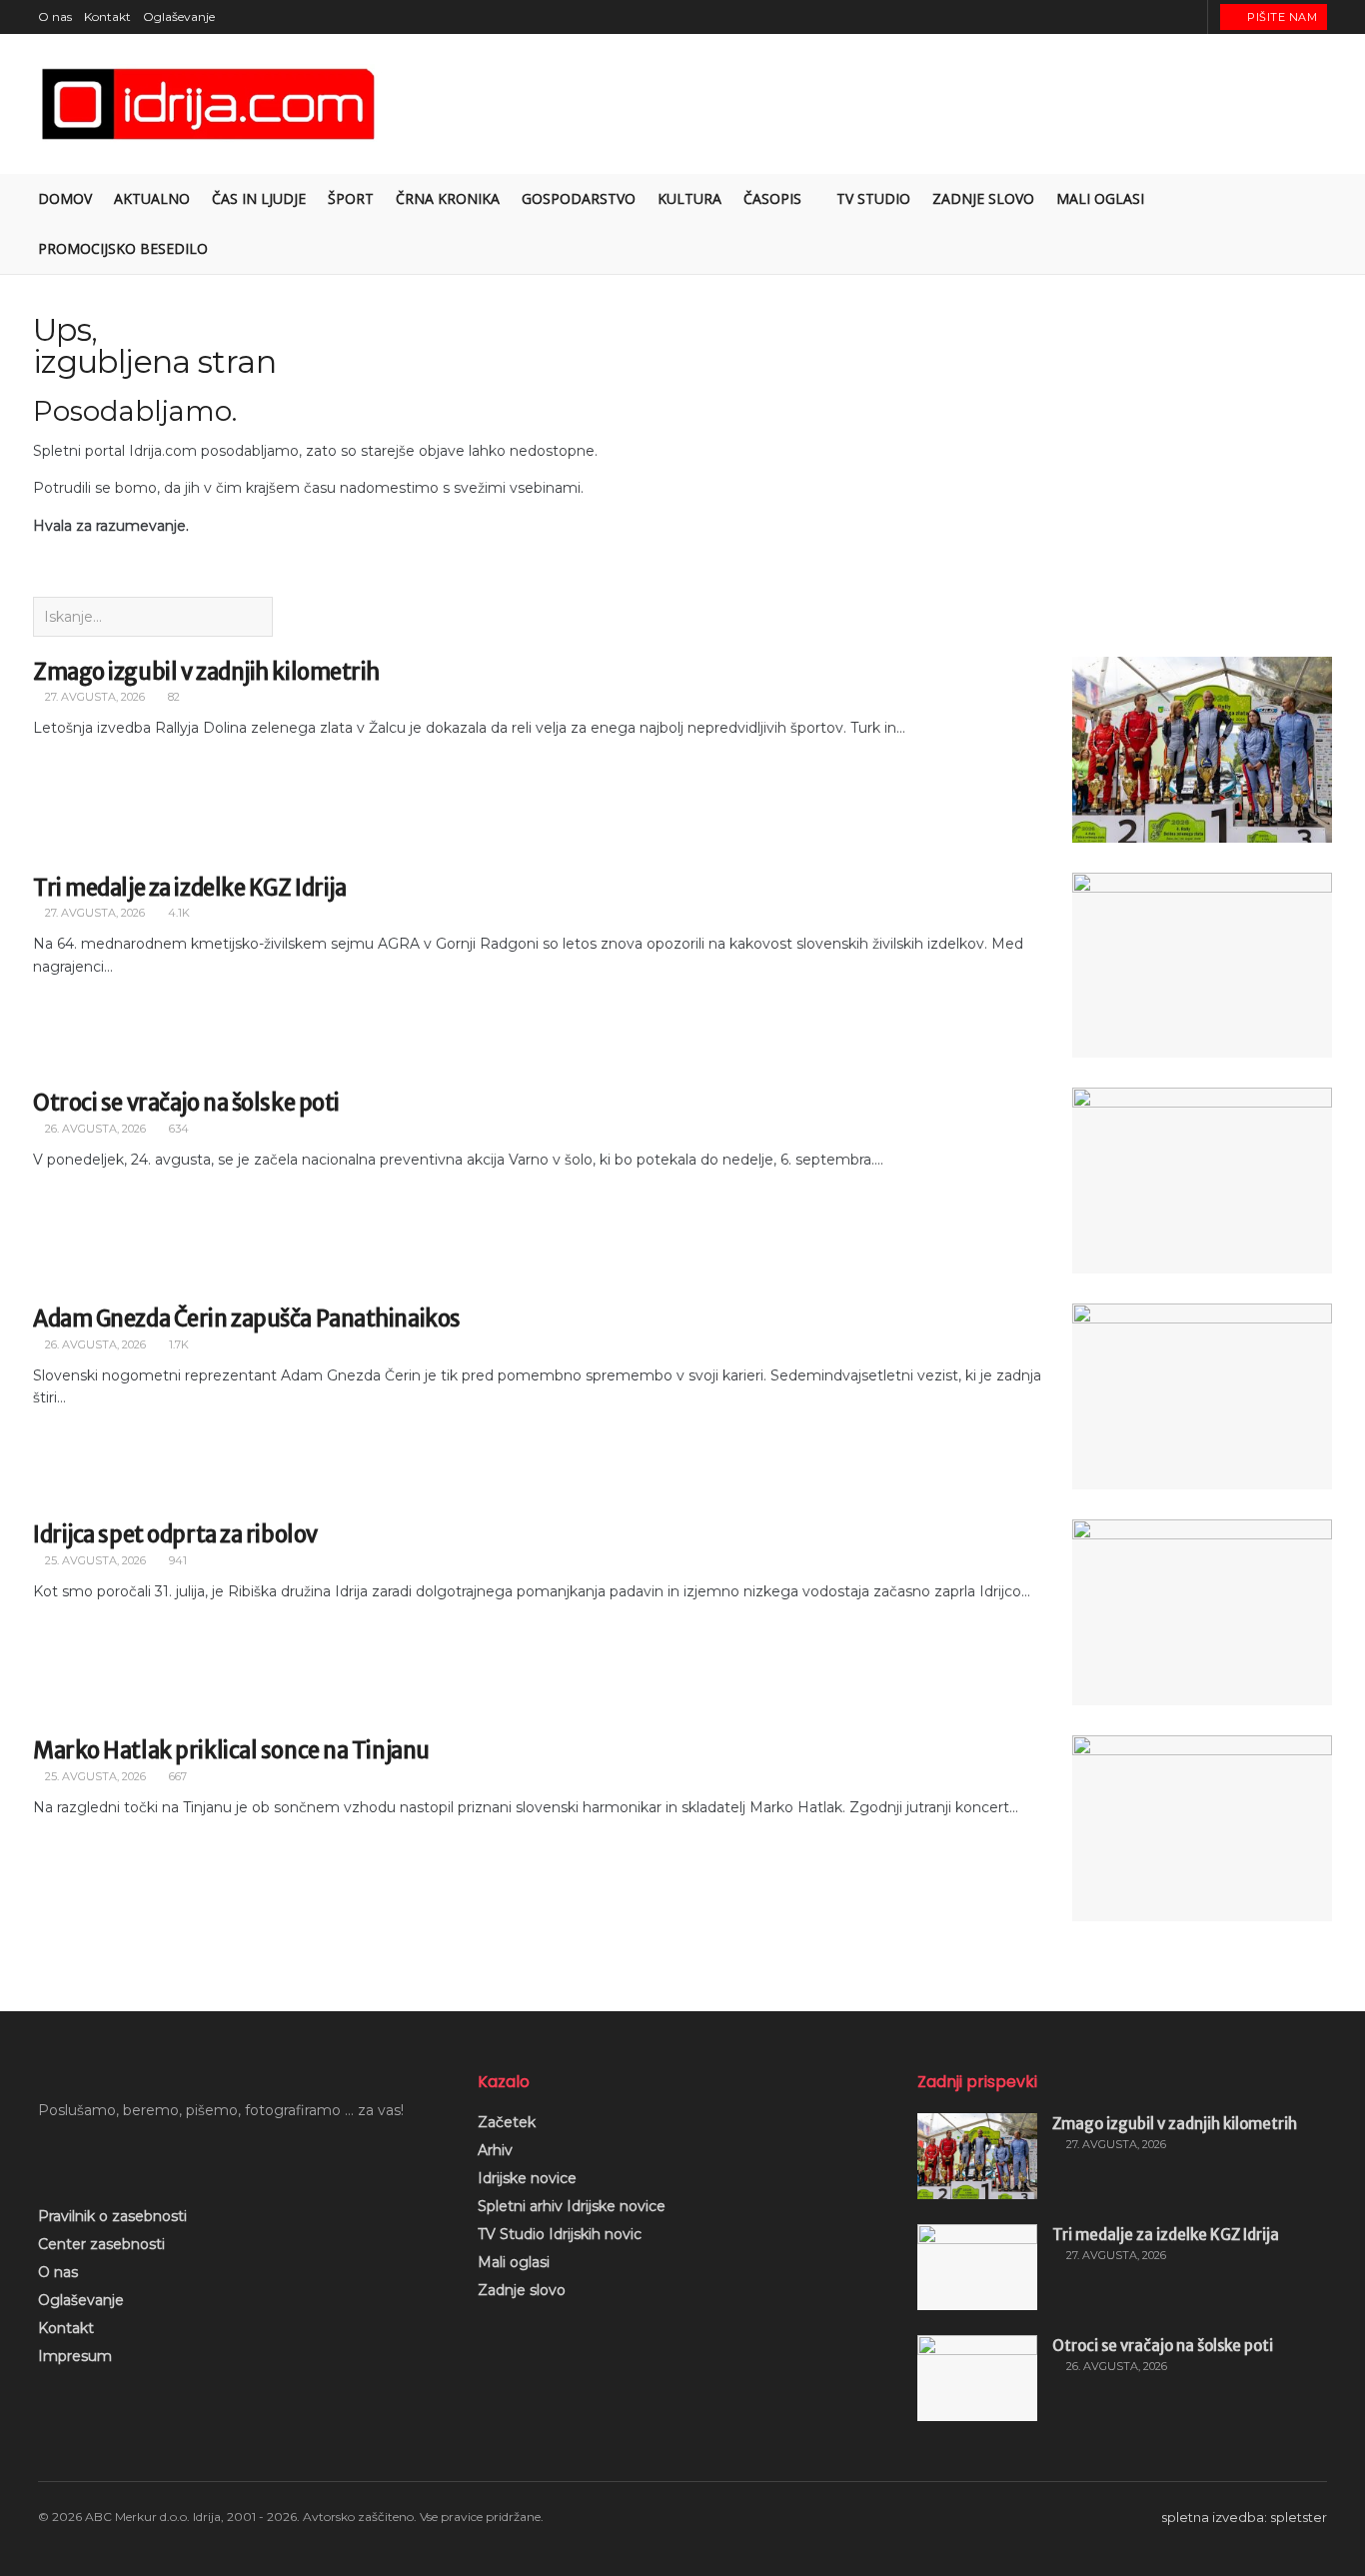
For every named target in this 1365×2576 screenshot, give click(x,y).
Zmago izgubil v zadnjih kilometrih (206, 672)
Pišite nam (1281, 17)
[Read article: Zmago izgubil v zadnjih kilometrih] (1202, 750)
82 (172, 697)
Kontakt (107, 16)
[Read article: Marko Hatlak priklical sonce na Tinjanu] (1202, 1828)
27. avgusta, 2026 (93, 697)
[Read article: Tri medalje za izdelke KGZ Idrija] (1202, 966)
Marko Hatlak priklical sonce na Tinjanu (231, 1750)
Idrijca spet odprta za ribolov (175, 1534)
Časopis (772, 198)
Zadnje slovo (522, 2290)
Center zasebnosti (101, 2244)
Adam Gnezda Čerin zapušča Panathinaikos (247, 1318)
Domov (65, 198)
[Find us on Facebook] (1115, 17)
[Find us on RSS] (1190, 17)
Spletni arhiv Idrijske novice (572, 2206)
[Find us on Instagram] (1140, 17)
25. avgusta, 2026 (94, 1560)
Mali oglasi (514, 2262)
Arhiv (495, 2150)
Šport (351, 198)
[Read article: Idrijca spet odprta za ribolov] (1202, 1612)
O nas (55, 16)
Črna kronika (448, 198)
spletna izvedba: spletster (1244, 2517)
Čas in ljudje (259, 198)
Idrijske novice (527, 2178)
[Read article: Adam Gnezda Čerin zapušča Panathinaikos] (1202, 1396)
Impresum (75, 2356)
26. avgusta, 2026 (94, 1129)
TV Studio (873, 198)
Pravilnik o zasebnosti (112, 2216)
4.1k (177, 913)
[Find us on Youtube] (1165, 17)
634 (177, 1129)
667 (176, 1776)
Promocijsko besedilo (123, 248)
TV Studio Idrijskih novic (560, 2234)
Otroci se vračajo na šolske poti (186, 1103)
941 (176, 1560)
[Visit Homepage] (210, 104)
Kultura (689, 198)
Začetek (507, 2122)
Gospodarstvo (579, 198)
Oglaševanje (179, 16)
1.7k (177, 1344)
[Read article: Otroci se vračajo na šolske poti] (1202, 1181)
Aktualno (152, 198)
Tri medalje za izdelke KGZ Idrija (189, 888)
